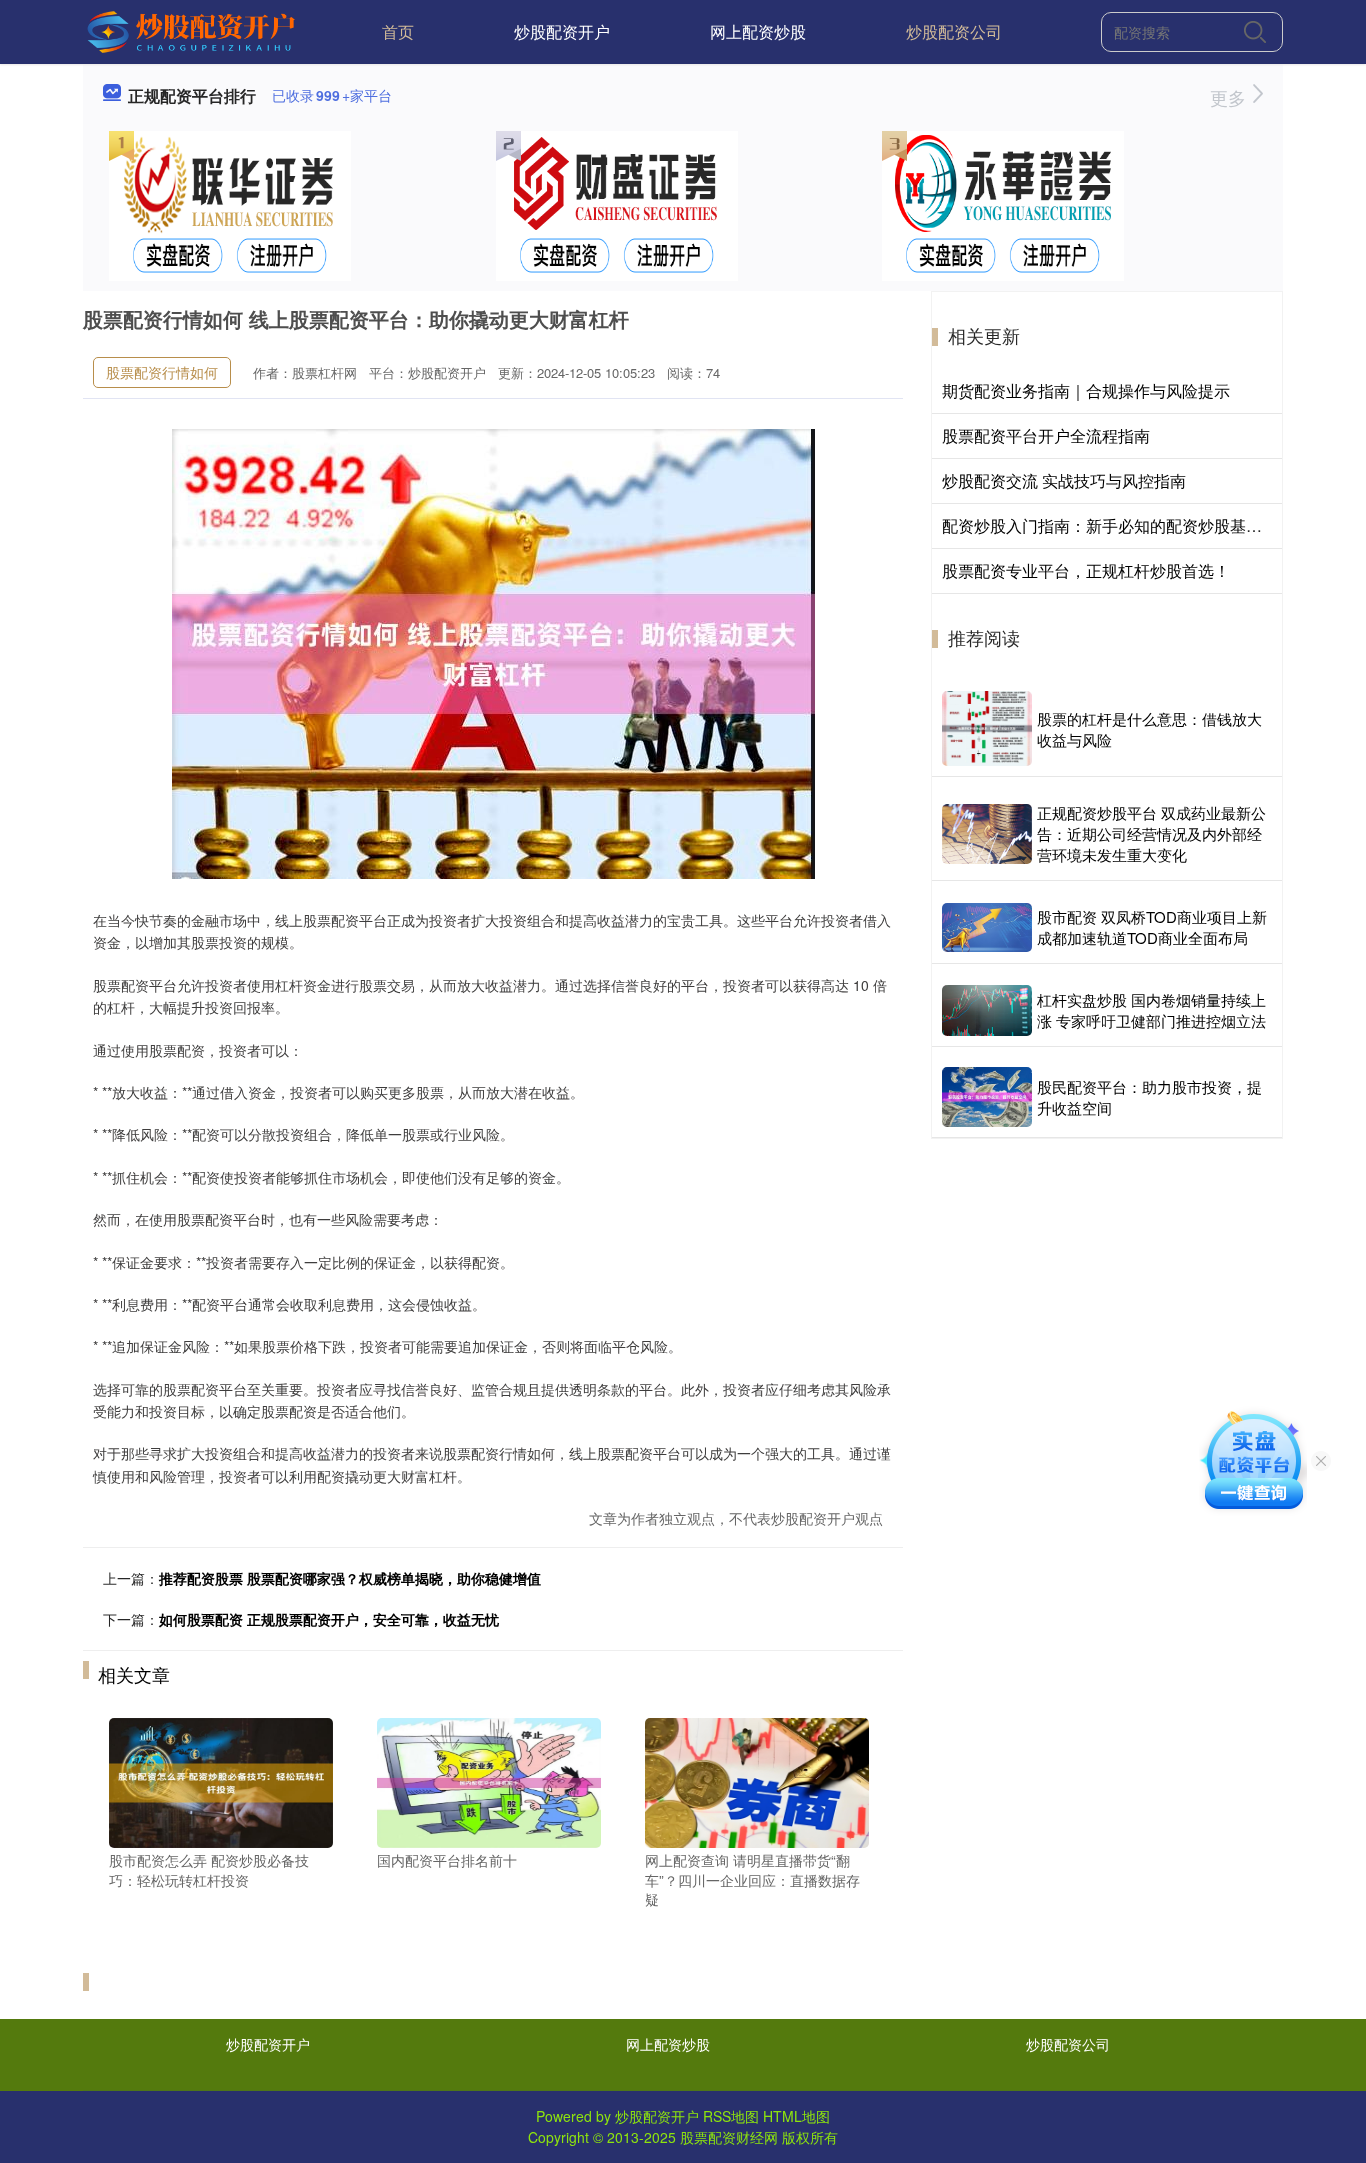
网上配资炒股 (758, 31)
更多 (1230, 97)
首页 (398, 31)
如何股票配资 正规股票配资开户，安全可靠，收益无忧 (329, 1619)
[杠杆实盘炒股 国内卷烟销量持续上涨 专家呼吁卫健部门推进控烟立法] (987, 1010)
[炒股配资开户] (193, 30)
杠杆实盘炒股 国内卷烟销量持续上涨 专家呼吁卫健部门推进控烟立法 (1151, 1010)
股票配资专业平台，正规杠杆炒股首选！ (1086, 570)
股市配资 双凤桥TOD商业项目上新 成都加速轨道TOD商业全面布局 (1152, 927)
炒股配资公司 (954, 31)
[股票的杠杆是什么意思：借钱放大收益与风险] (987, 728)
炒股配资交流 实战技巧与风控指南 (1064, 480)
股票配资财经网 (729, 2137)
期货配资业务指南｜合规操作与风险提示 (1086, 390)
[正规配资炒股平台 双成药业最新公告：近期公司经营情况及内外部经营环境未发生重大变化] (987, 833)
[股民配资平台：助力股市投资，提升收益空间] (987, 1097)
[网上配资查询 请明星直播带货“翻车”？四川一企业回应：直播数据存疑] (757, 1781)
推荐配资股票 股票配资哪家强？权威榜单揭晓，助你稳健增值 (350, 1578)
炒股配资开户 (562, 31)
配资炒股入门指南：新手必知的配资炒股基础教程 (1118, 525)
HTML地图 (796, 2116)
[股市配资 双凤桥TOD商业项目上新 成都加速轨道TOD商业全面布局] (987, 927)
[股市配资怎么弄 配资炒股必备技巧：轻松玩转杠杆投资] (221, 1781)
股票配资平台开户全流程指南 (1046, 435)
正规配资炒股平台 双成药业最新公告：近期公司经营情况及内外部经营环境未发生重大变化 (1151, 833)
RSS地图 (731, 2116)
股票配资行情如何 (162, 372)
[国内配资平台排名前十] (489, 1781)
